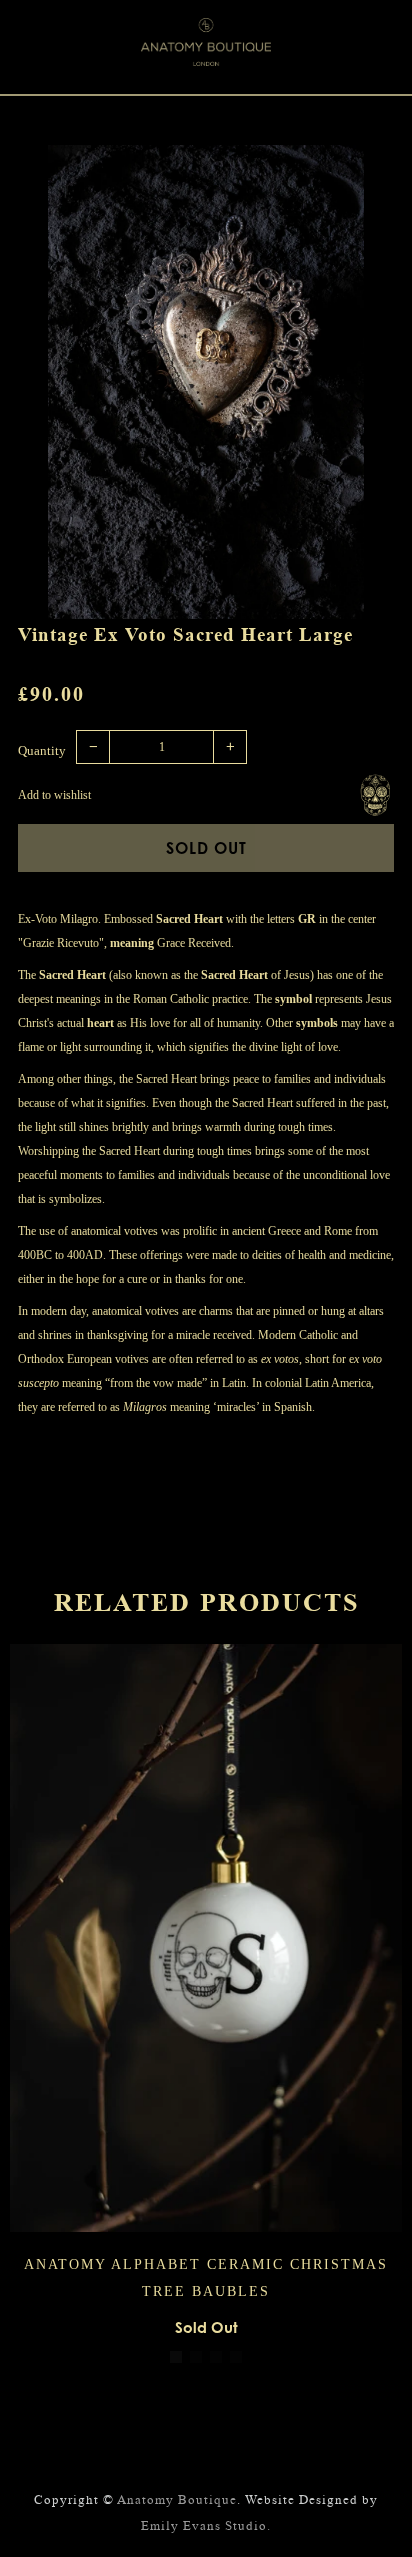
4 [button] (236, 2357)
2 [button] (196, 2357)
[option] (206, 382)
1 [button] (176, 2357)
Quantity (42, 750)
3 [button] (216, 2357)
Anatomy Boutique (177, 2499)
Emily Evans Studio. (206, 2525)
